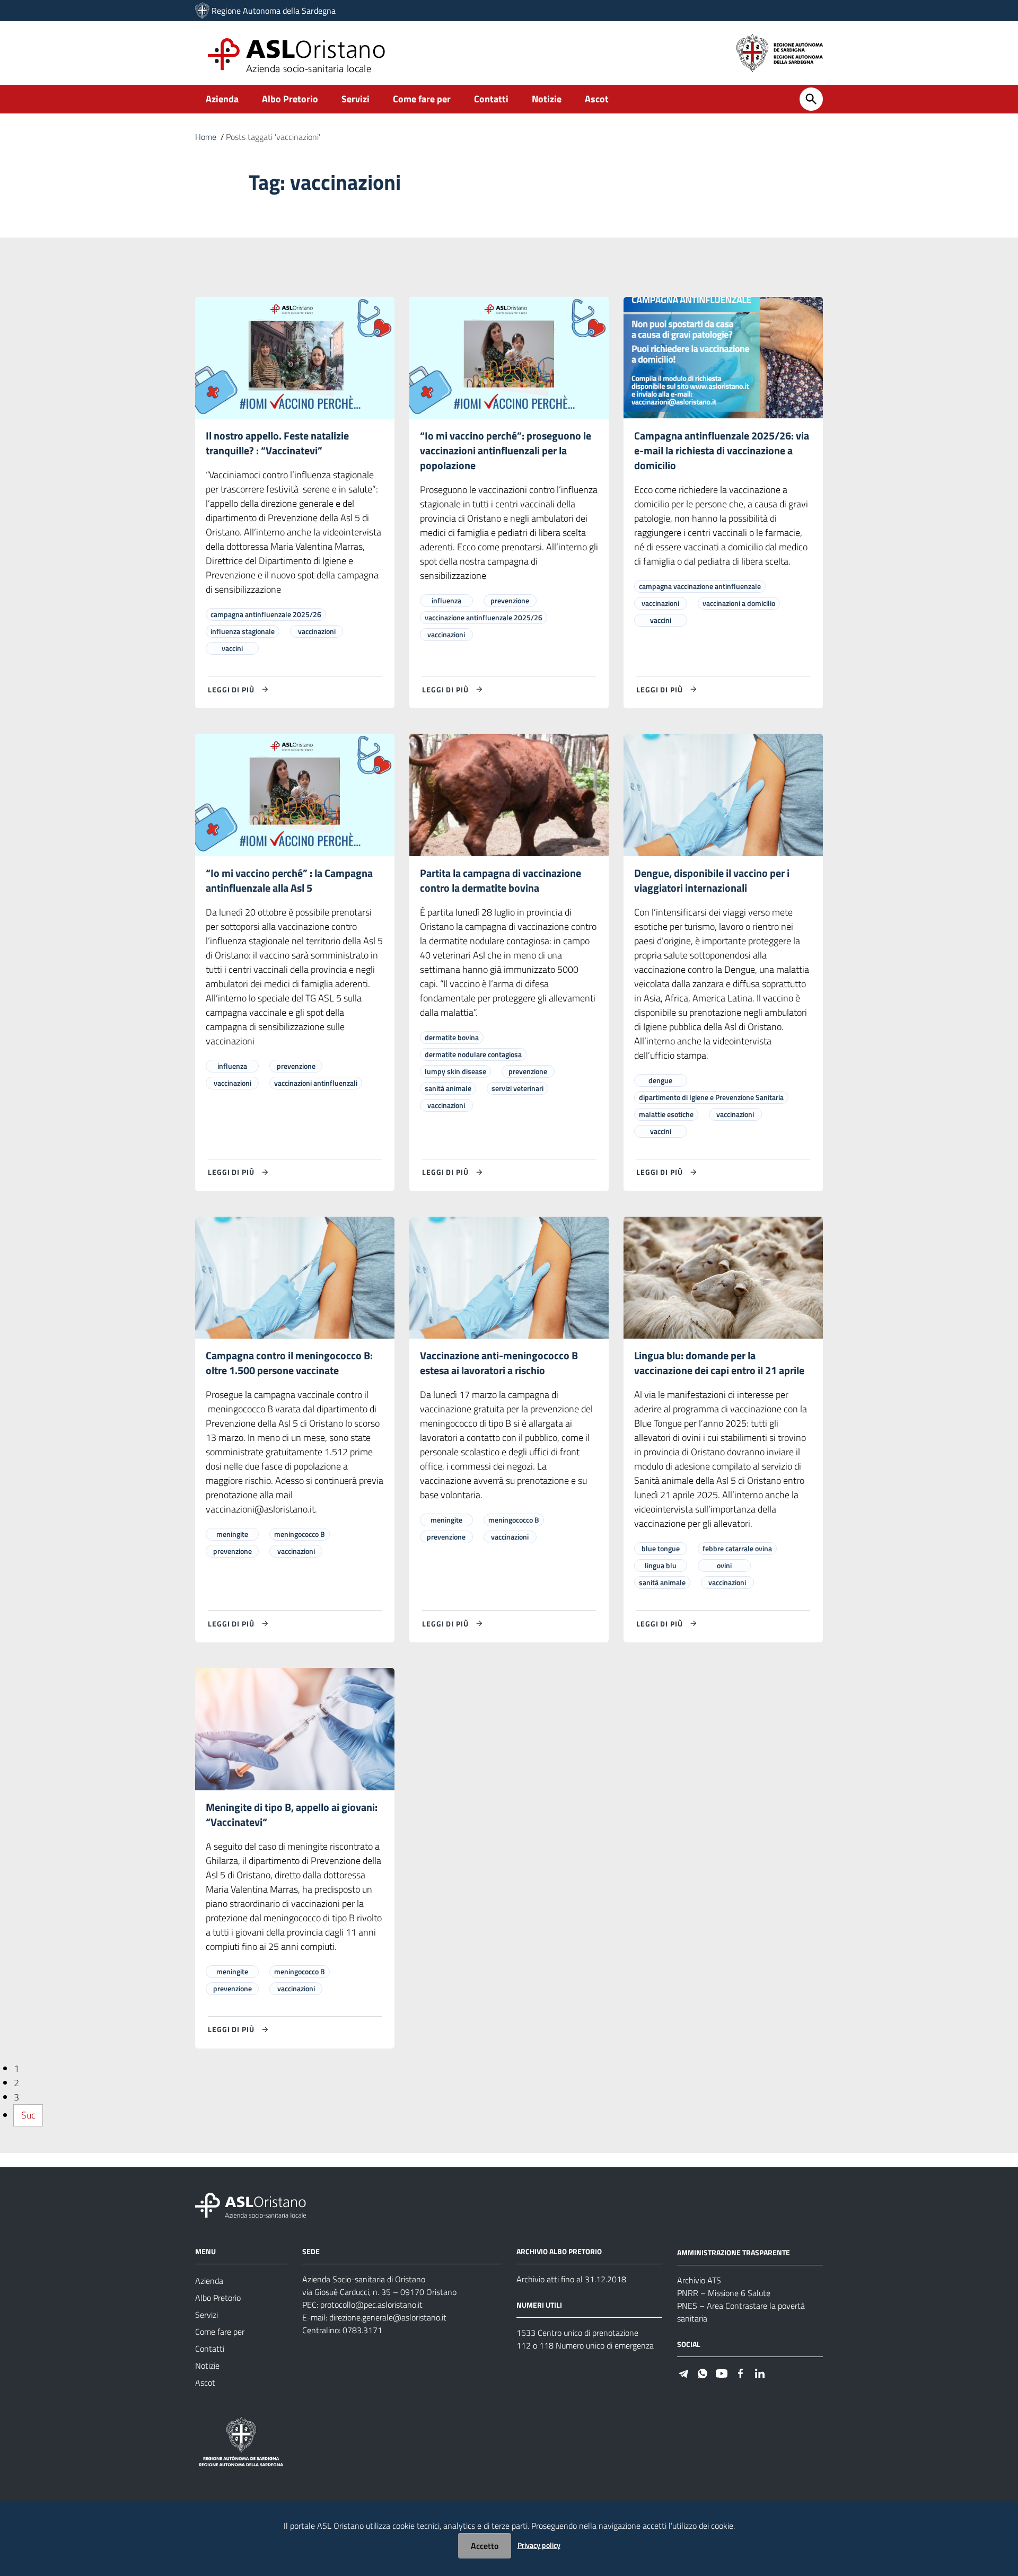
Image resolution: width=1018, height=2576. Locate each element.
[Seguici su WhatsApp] (703, 2373)
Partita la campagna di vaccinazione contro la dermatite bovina (501, 880)
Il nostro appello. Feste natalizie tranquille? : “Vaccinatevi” (277, 443)
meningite (232, 1534)
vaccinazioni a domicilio (739, 603)
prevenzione (510, 600)
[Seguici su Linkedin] (760, 2373)
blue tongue (661, 1548)
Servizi (356, 99)
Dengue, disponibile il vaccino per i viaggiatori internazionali (712, 880)
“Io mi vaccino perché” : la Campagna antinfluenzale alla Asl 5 (289, 880)
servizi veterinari (517, 1088)
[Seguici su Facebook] (741, 2373)
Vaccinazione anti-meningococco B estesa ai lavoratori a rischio (499, 1363)
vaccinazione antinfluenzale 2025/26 (484, 617)
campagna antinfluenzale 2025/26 (266, 614)
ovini (724, 1565)
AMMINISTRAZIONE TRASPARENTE (734, 2252)
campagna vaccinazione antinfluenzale (700, 586)
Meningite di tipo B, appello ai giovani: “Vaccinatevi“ (292, 1814)
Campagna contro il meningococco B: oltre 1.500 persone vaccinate (289, 1363)
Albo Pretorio (290, 99)
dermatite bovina (452, 1037)
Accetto (485, 2546)
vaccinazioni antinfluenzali (316, 1083)
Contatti (491, 99)
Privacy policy (539, 2545)
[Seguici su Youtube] (722, 2373)
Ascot (597, 99)
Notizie (547, 99)
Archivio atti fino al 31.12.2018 (571, 2279)
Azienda (222, 99)
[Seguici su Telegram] (683, 2373)
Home (206, 137)
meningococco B (300, 1534)
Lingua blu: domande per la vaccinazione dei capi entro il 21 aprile (719, 1363)
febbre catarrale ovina (737, 1548)
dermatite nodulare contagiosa (473, 1054)
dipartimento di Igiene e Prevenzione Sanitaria (711, 1097)
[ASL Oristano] (202, 11)
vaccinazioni (317, 631)
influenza (446, 600)
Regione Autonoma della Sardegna (274, 11)
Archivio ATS (699, 2280)
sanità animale (448, 1088)
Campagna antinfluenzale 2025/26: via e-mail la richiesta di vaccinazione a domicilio (722, 450)
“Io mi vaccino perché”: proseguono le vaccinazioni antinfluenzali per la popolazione (506, 450)
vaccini (232, 648)
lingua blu (661, 1565)
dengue (660, 1080)
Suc (28, 2115)
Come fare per (422, 99)
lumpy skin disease (455, 1071)
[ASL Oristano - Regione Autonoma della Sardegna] (251, 2205)
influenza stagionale (243, 631)
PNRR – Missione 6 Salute (724, 2293)
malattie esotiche (666, 1114)
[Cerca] (811, 99)
